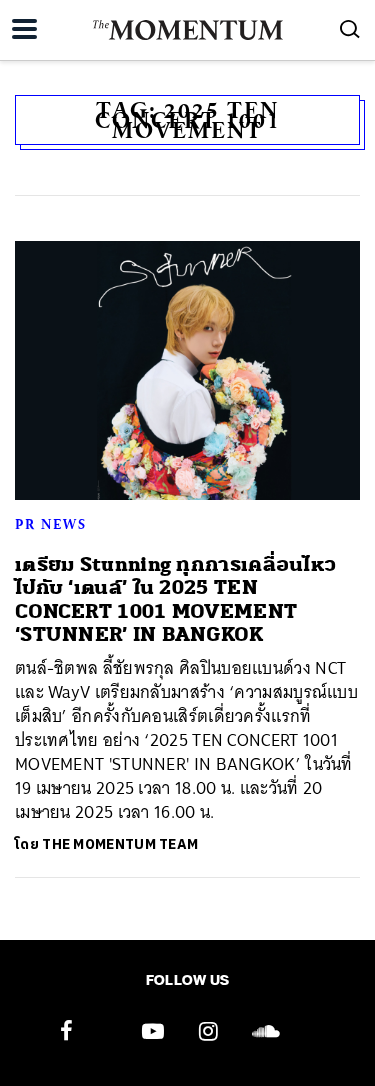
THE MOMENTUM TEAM (120, 844)
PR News (51, 524)
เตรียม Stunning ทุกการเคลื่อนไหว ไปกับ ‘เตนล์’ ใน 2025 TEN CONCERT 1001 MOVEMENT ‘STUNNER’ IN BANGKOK (175, 599)
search (350, 29)
